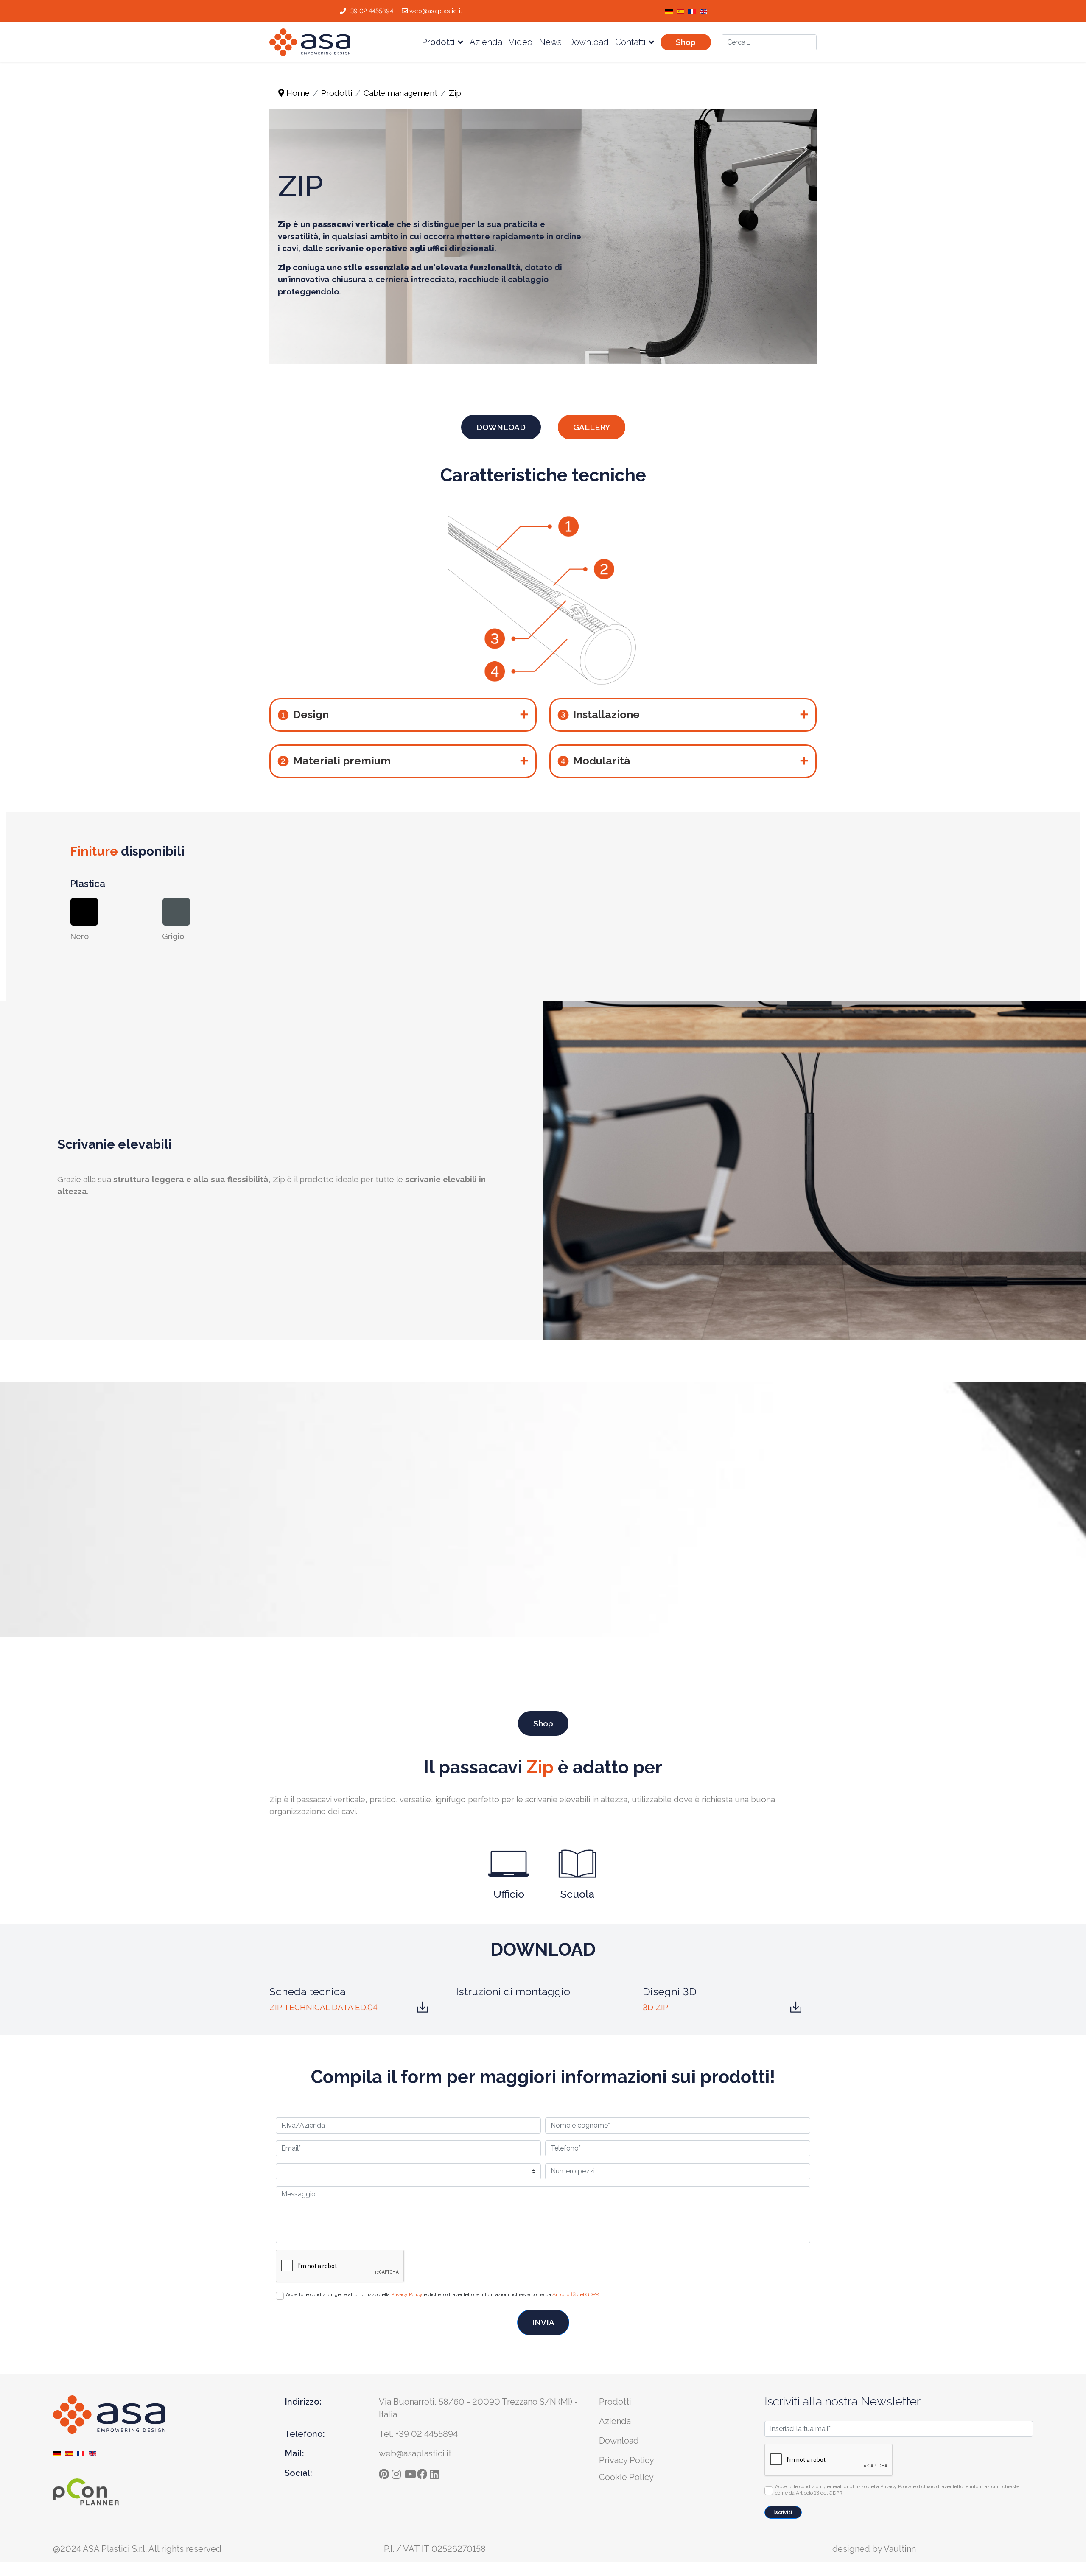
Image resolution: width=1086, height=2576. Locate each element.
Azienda (486, 42)
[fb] (423, 2472)
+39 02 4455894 (370, 11)
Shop (686, 42)
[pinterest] (385, 2472)
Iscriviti (783, 2512)
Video (521, 42)
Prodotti (438, 42)
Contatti (630, 42)
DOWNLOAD (501, 427)
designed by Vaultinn (874, 2549)
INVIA (543, 2322)
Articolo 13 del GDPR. (576, 2294)
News (550, 42)
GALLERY (592, 427)
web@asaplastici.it (436, 11)
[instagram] (398, 2472)
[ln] (436, 2472)
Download (588, 42)
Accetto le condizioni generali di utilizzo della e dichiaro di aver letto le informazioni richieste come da (443, 2294)
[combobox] (769, 42)
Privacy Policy (407, 2294)
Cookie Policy (626, 2477)
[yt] (411, 2472)
